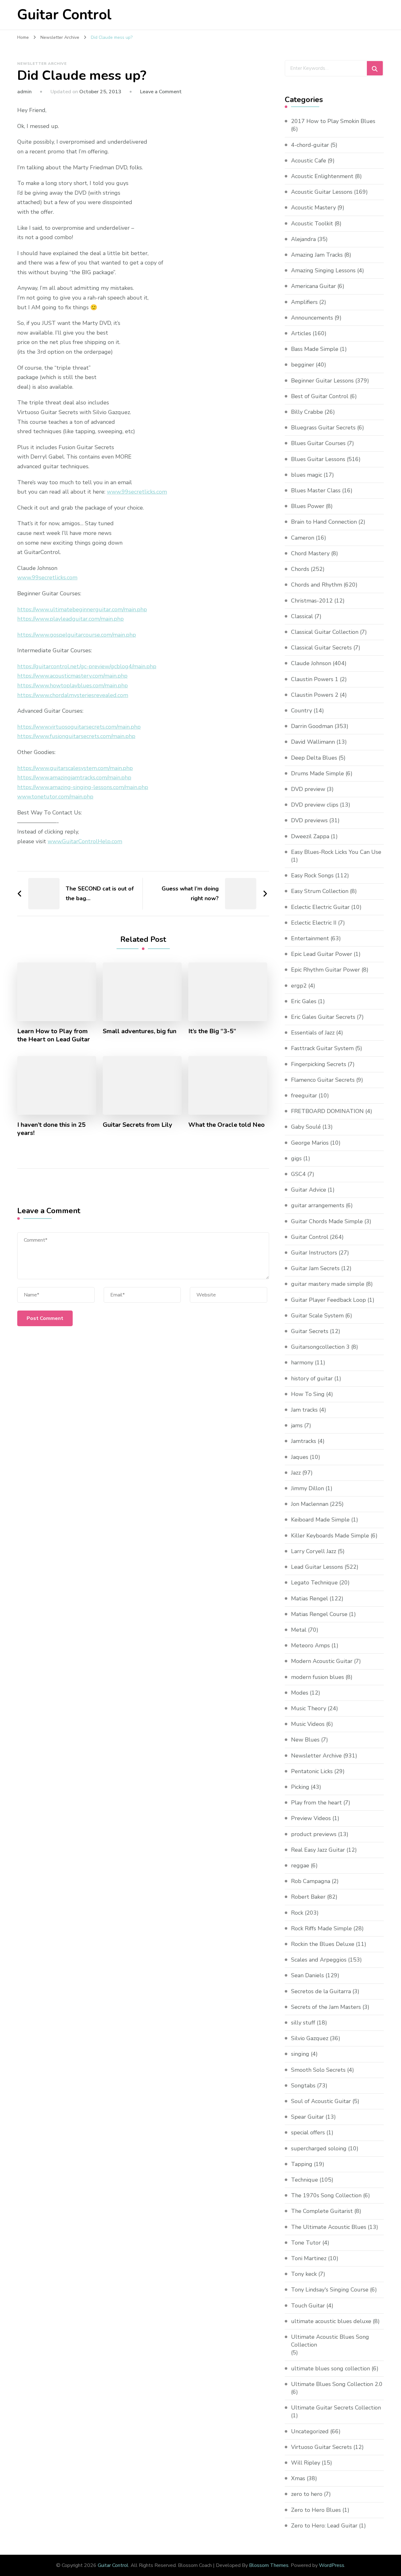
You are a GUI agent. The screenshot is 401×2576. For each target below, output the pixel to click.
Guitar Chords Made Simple (327, 1221)
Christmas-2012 (312, 601)
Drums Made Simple (318, 773)
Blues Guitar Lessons (318, 459)
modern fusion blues (318, 1677)
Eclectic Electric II (314, 923)
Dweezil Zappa (310, 836)
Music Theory (309, 1708)
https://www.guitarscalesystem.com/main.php (75, 768)
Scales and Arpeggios (319, 1960)
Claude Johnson (311, 663)
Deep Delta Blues (314, 758)
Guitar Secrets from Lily (138, 1125)
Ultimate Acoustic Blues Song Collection (330, 2341)
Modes (300, 1693)
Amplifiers (304, 302)
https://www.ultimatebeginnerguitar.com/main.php (82, 609)
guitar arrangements (318, 1205)
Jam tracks (304, 1410)
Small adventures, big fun (140, 1031)
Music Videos (308, 1724)
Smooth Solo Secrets (318, 2070)
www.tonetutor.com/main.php (55, 797)
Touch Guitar (308, 2306)
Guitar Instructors (314, 1253)
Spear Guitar (307, 2117)
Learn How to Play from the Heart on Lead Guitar (54, 1035)
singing (300, 2054)
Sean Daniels (307, 1975)
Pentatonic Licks (312, 1771)
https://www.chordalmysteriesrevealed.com (73, 695)
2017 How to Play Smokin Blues (333, 121)
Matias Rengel (310, 1598)
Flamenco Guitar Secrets (323, 1080)
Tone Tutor (306, 2243)
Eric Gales (304, 1001)
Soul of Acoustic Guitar (321, 2101)
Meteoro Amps (310, 1645)
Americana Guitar (313, 286)
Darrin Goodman (312, 726)
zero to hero (307, 2494)
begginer (303, 365)
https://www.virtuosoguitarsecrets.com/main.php (79, 727)
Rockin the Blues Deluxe (323, 1944)
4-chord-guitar (310, 145)
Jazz (296, 1473)
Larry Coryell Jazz (314, 1551)
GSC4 (298, 1174)
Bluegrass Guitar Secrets (323, 428)
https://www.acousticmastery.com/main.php (72, 676)
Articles (301, 333)
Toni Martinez (309, 2258)
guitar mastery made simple (328, 1284)
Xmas (298, 2478)
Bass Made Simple (315, 349)
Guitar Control (64, 15)
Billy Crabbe (307, 412)
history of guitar (312, 1378)
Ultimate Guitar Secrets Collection (336, 2408)
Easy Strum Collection (320, 891)
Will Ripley (306, 2463)
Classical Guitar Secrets (321, 648)
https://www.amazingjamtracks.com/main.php (74, 777)
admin (24, 92)
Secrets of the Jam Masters (326, 2007)
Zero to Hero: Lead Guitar (324, 2526)
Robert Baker (308, 1897)
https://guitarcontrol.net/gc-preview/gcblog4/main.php (87, 666)
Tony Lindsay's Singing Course (330, 2290)
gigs (296, 1158)
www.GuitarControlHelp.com (85, 841)
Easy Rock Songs (312, 875)
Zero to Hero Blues (316, 2510)
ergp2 (299, 986)
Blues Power (308, 506)
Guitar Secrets (310, 1331)
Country (302, 711)
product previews (314, 1834)
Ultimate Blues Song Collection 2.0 (337, 2384)
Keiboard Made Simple (320, 1520)
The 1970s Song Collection (326, 2195)
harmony (302, 1362)
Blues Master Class (316, 490)
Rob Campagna (311, 1881)
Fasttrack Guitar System (322, 1048)
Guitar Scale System (317, 1316)
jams (297, 1425)
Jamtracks (304, 1441)
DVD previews (309, 820)
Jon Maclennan (310, 1504)
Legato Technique (314, 1583)
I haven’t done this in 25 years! (51, 1129)
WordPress (332, 2565)
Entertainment (310, 938)
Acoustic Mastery (313, 208)
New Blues (305, 1740)
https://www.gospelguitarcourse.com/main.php (77, 635)
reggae (300, 1865)
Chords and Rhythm (317, 585)
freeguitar (304, 1096)
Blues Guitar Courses (318, 443)
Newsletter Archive (42, 64)
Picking (300, 1787)
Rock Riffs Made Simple (321, 1928)
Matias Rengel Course (319, 1614)
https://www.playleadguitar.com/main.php (70, 619)
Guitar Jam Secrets (315, 1268)
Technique (305, 2180)
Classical (302, 616)
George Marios (310, 1143)
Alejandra (303, 239)
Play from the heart (316, 1803)
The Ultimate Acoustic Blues (329, 2227)
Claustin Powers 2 (315, 695)
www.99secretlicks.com (137, 492)
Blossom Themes (269, 2565)
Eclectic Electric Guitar (320, 907)
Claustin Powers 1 (315, 679)
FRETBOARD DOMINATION (327, 1111)
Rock (297, 1913)
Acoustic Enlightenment (322, 176)
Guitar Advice (309, 1190)
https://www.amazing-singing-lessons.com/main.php (83, 787)
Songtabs (303, 2086)
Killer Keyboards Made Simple (330, 1536)
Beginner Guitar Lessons (322, 381)
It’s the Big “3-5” (212, 1031)
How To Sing (308, 1394)
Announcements (312, 318)
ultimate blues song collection (331, 2368)
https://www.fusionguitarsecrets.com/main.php (76, 736)
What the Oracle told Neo (227, 1125)
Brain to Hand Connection (324, 522)
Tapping (302, 2164)
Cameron (303, 538)
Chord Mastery (310, 553)
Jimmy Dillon (307, 1488)
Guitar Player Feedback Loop (328, 1300)
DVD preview (308, 789)
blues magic (307, 475)
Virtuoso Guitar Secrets (321, 2447)
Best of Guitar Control (320, 396)
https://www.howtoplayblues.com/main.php (73, 685)
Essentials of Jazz (313, 1033)
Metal (299, 1630)
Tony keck (304, 2274)
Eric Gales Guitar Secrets (323, 1017)
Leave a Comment (161, 92)
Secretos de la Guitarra (321, 1991)
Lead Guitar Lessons (317, 1567)
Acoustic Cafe (309, 161)
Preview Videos (311, 1818)
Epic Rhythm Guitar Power (325, 970)
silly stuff (303, 2023)
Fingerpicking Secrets (319, 1064)
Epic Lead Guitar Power (322, 954)
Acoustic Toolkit (312, 223)
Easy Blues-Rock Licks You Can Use (336, 852)
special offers (308, 2132)
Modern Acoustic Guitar (322, 1661)
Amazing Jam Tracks (317, 255)
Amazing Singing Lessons (323, 270)
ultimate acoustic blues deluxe (331, 2321)
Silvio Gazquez (310, 2038)
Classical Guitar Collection (325, 632)
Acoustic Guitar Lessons (322, 192)
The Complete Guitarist (322, 2211)
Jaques (300, 1457)
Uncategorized (310, 2431)
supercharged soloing (319, 2148)
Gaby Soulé (306, 1127)
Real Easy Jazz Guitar (318, 1850)
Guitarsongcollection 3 (320, 1347)
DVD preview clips (315, 805)
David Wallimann (313, 742)
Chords (300, 569)
